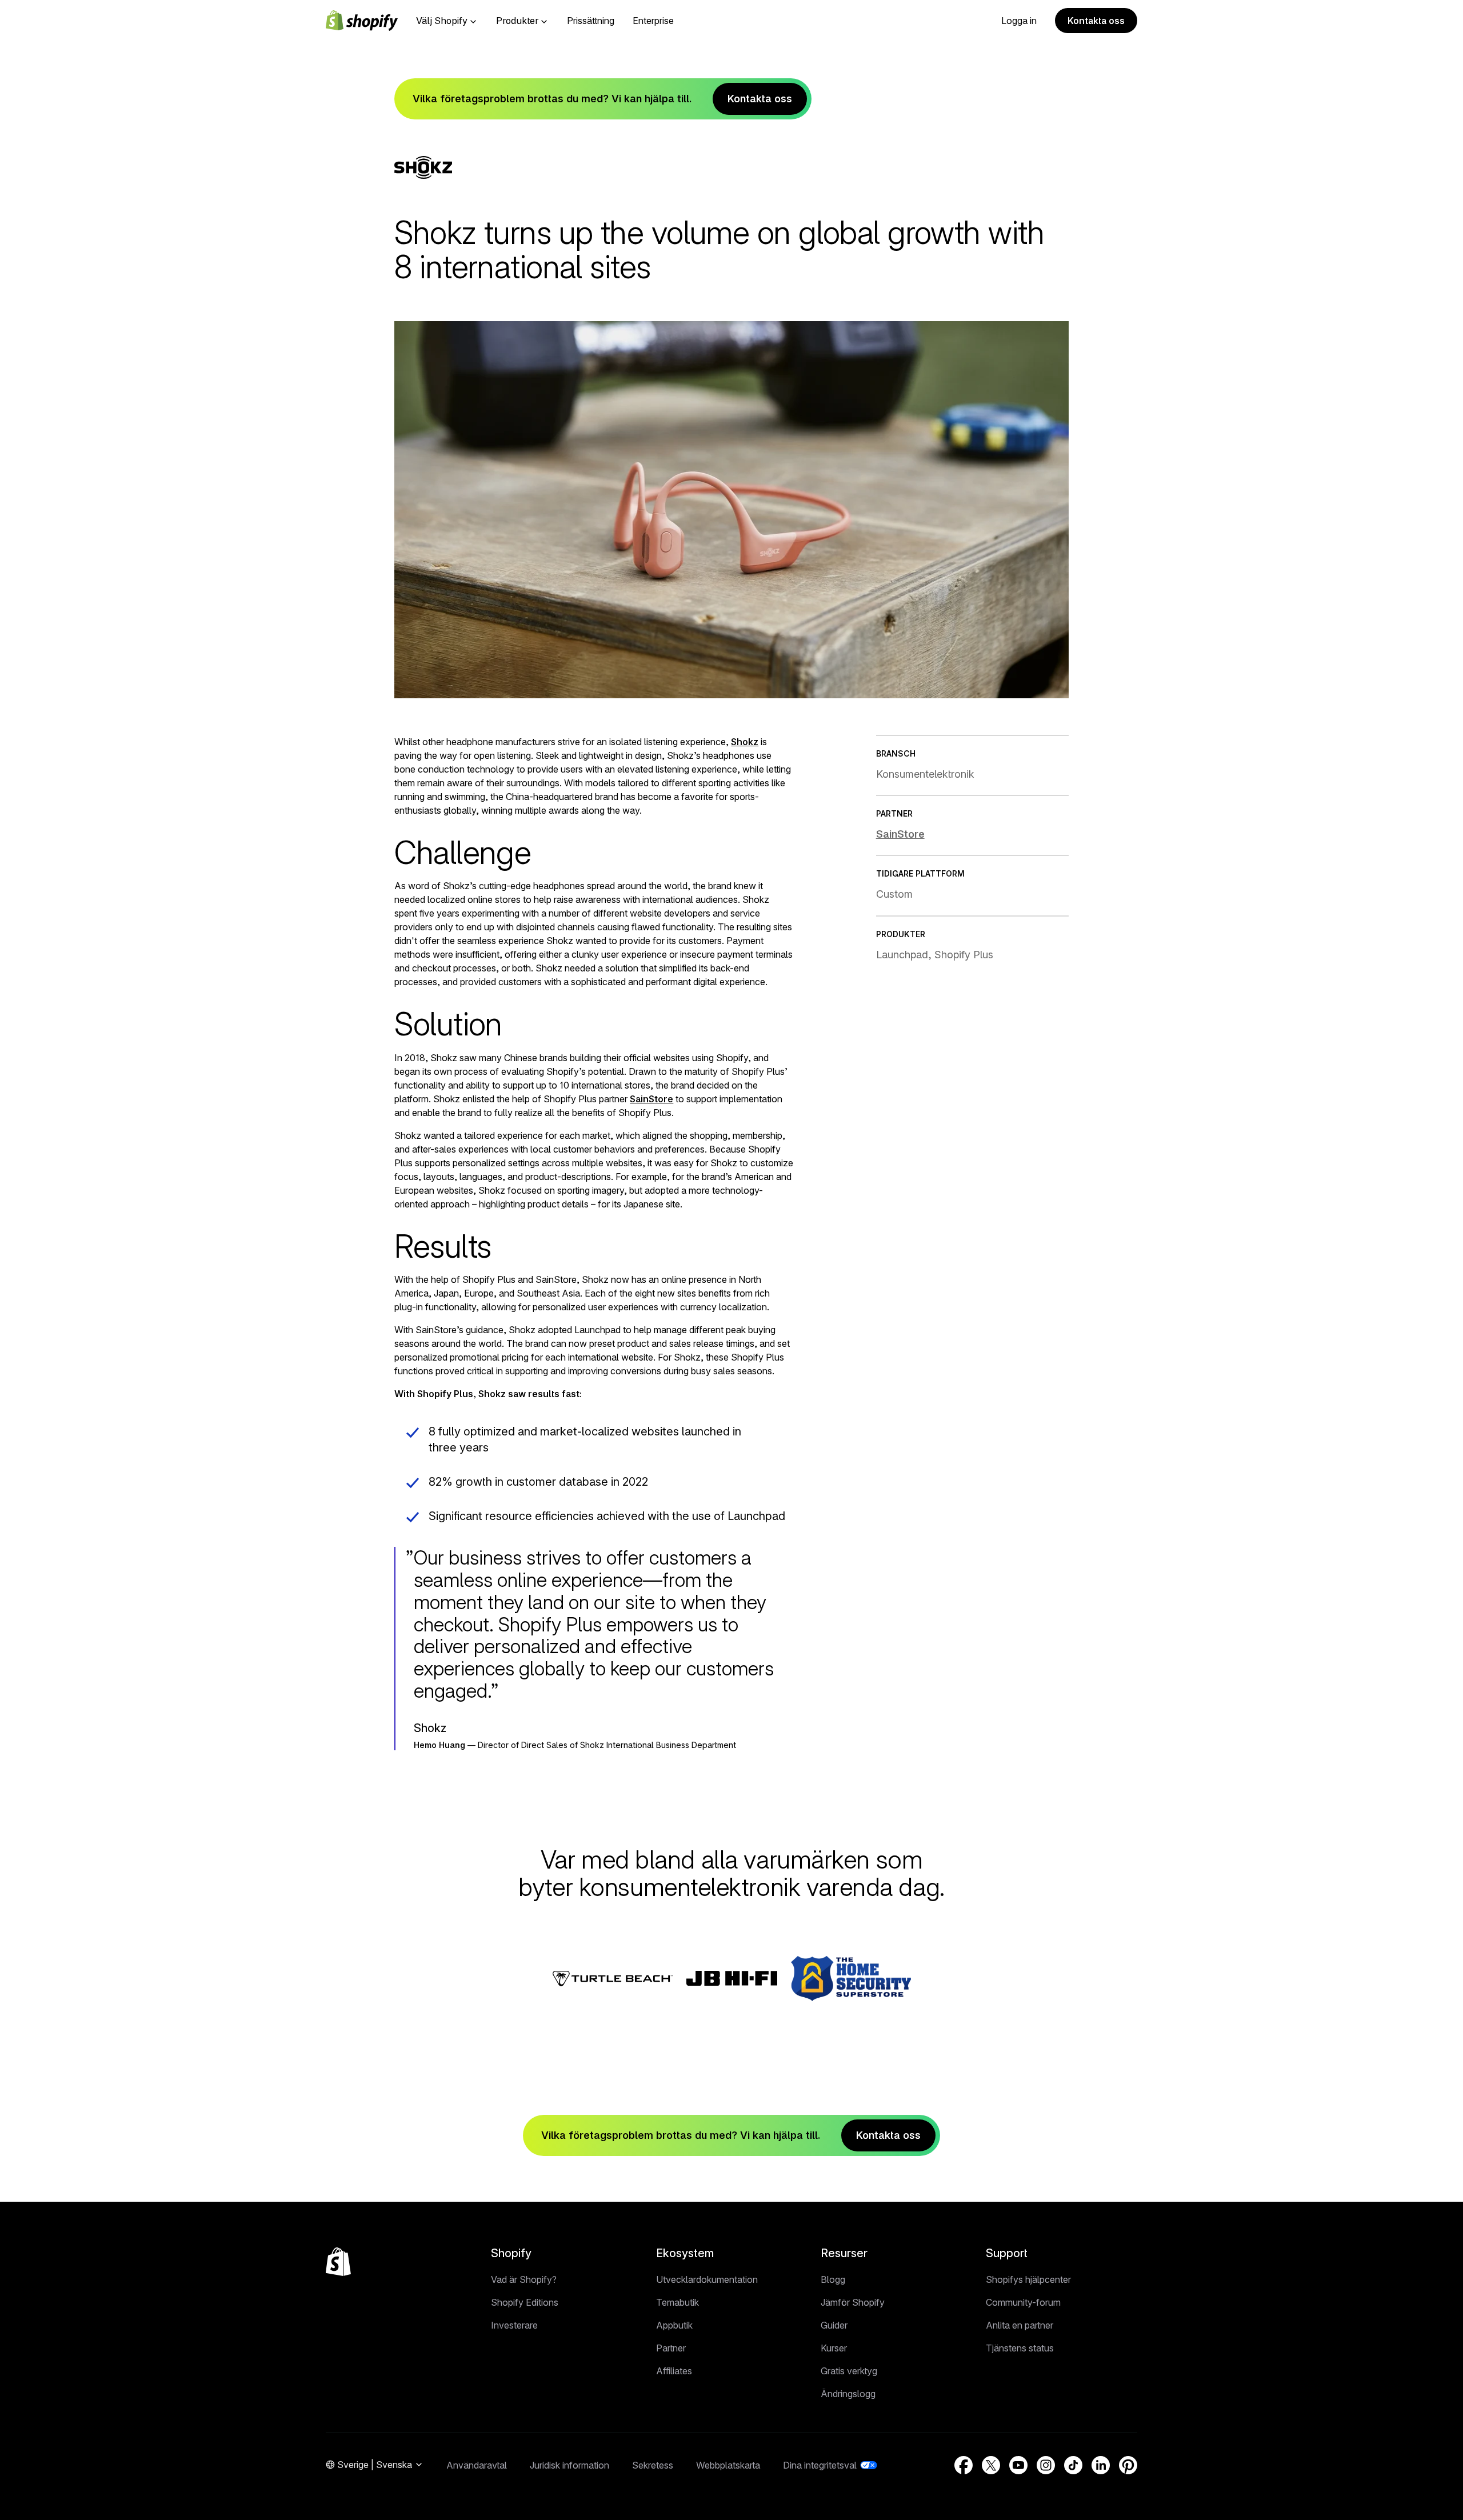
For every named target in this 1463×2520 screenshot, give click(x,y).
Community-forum (1023, 2302)
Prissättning (591, 21)
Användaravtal (477, 2465)
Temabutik (677, 2302)
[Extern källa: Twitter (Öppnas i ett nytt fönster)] (991, 2465)
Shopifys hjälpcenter (1028, 2279)
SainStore (651, 1099)
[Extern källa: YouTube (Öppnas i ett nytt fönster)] (1018, 2465)
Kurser (834, 2348)
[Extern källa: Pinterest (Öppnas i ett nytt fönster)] (1128, 2465)
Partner (671, 2348)
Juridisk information (569, 2465)
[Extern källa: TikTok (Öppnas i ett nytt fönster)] (1073, 2465)
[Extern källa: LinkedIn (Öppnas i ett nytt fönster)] (1101, 2465)
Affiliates (674, 2371)
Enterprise (653, 21)
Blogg (833, 2279)
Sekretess (653, 2465)
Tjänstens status (1020, 2348)
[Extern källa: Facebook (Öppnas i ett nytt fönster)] (964, 2465)
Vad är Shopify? (524, 2279)
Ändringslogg (848, 2394)
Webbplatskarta (728, 2465)
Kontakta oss (1096, 21)
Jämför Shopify (853, 2302)
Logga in (1019, 21)
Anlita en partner (1020, 2325)
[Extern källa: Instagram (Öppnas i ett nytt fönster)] (1046, 2465)
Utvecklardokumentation (707, 2279)
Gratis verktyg (849, 2371)
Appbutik (674, 2325)
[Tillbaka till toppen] (338, 2262)
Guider (834, 2325)
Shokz (745, 742)
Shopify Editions (525, 2302)
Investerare (514, 2325)
